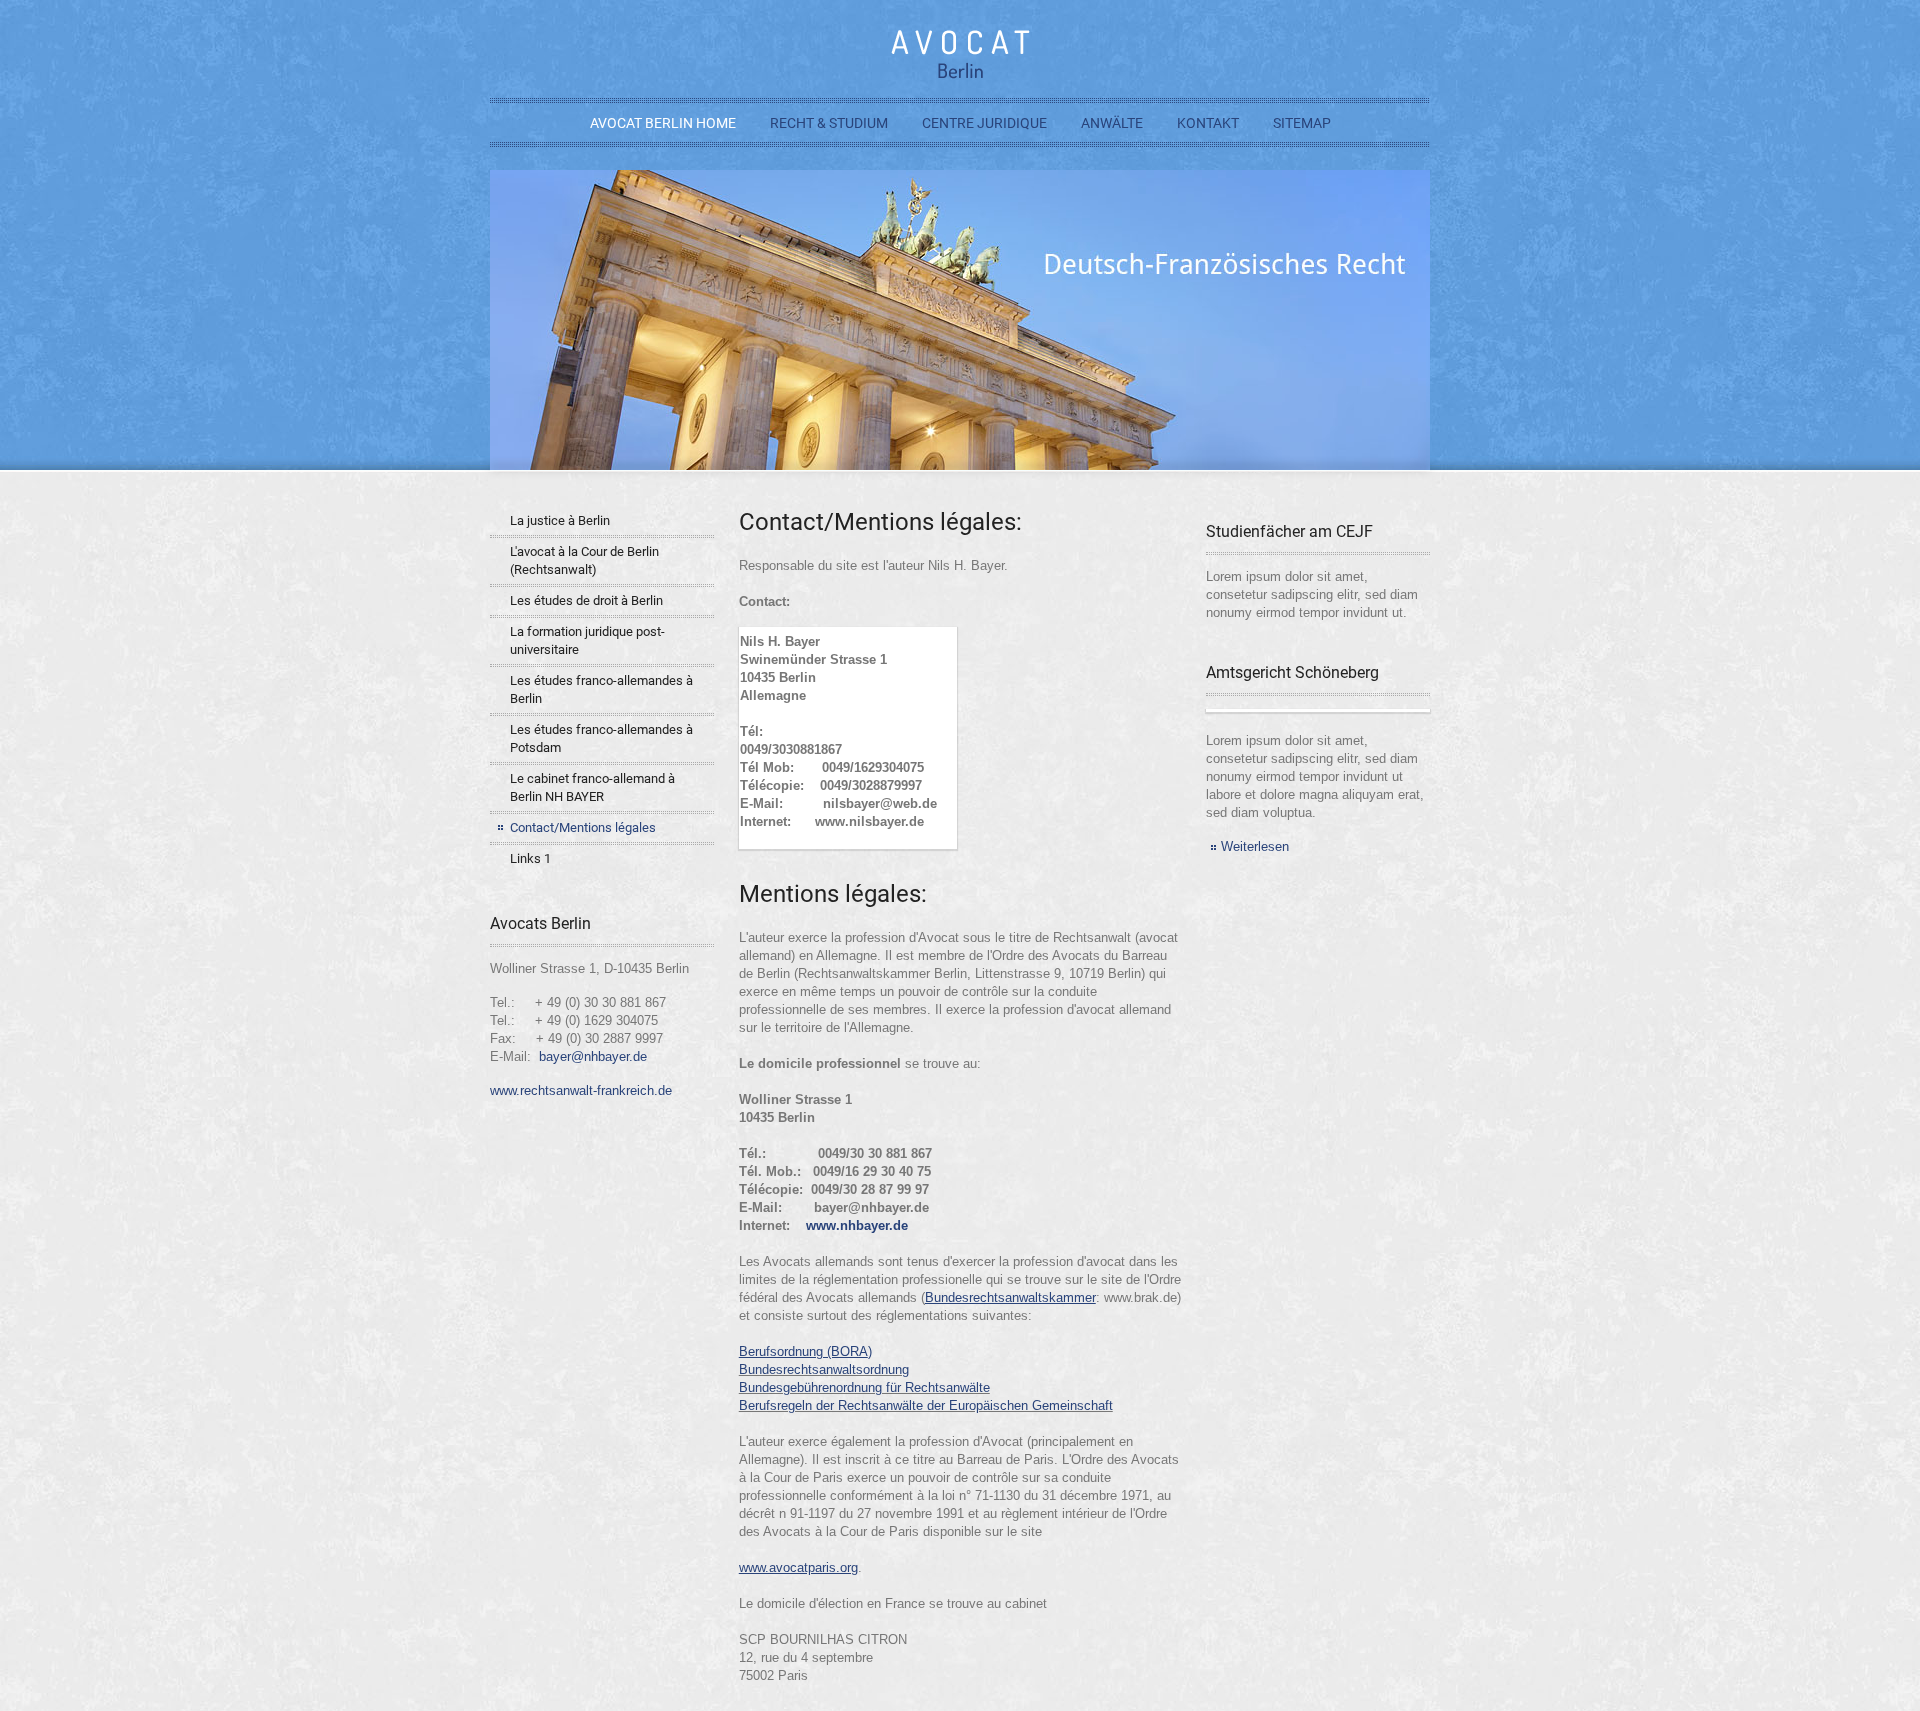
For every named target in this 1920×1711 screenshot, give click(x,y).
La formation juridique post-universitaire (587, 640)
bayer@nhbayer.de (593, 1056)
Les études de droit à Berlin (586, 600)
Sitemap (1302, 123)
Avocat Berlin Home (663, 123)
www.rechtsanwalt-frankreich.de (581, 1090)
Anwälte (1112, 123)
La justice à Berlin (560, 520)
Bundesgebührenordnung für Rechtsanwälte (864, 1387)
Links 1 (530, 858)
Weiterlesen (1255, 846)
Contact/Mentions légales (583, 827)
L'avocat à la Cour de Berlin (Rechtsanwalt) (584, 560)
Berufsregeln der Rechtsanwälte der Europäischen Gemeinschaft (926, 1405)
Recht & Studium (829, 123)
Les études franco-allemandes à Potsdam (601, 738)
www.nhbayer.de (857, 1225)
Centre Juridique (984, 123)
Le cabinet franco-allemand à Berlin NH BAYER (592, 787)
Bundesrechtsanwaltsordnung (824, 1369)
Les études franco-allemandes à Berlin (601, 689)
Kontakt (1208, 123)
